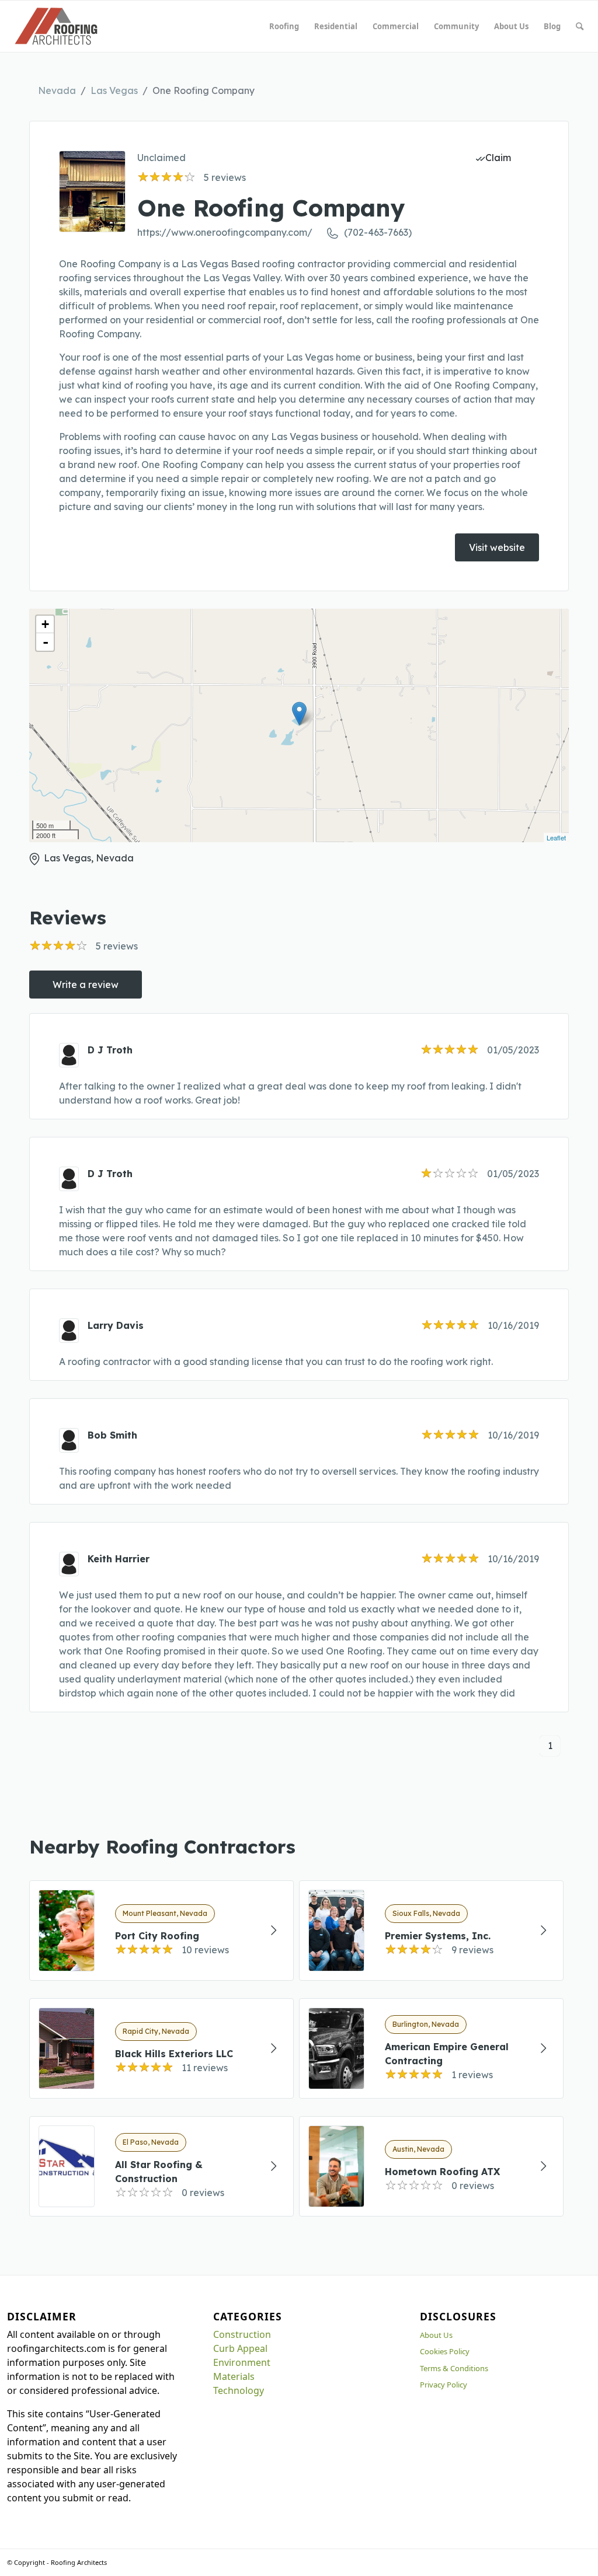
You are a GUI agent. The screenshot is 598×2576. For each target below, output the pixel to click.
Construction (242, 2334)
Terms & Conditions (454, 2368)
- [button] (46, 642)
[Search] (580, 26)
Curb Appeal (240, 2348)
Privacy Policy (444, 2385)
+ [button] (45, 624)
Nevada (57, 90)
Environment (242, 2362)
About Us (436, 2335)
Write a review (86, 985)
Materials (234, 2376)
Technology (239, 2390)
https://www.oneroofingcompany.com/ (225, 232)
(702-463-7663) (378, 232)
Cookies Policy (445, 2351)
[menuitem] (284, 26)
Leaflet (556, 837)
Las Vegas (114, 90)
